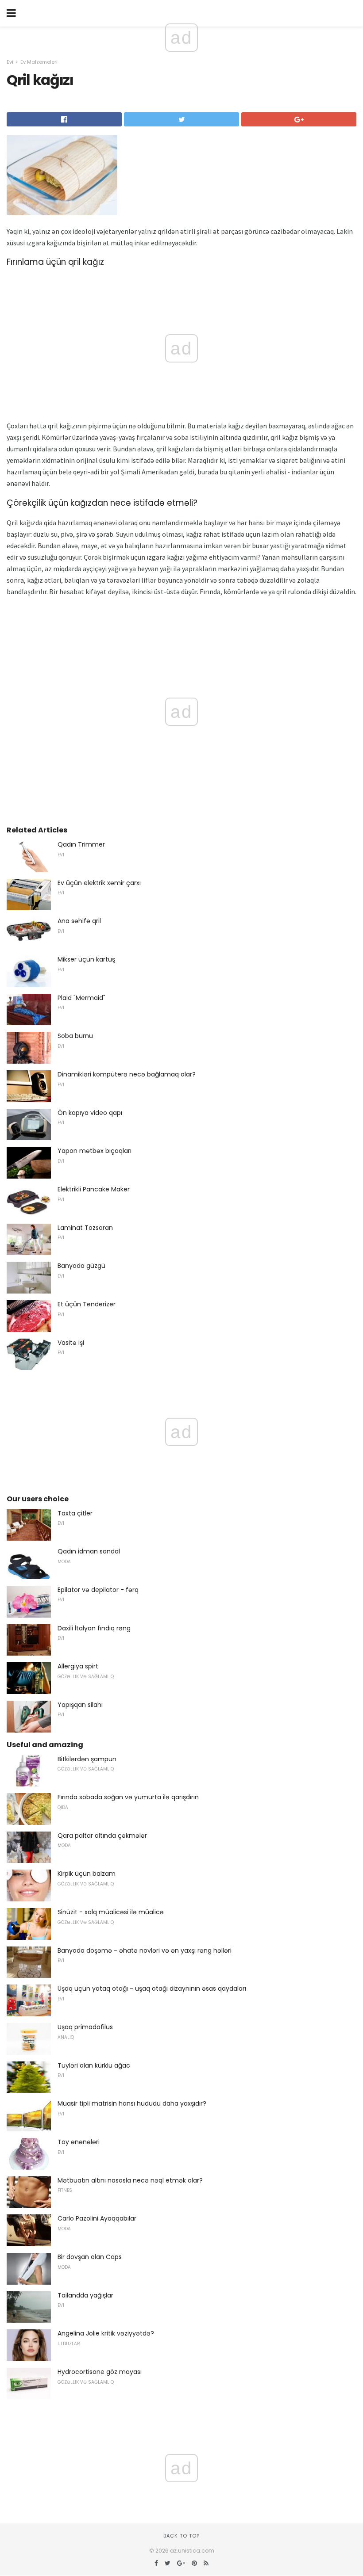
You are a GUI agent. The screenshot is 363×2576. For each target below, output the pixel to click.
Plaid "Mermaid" (81, 998)
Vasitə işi (71, 1343)
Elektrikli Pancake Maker (94, 1189)
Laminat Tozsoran (85, 1228)
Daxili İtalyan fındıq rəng (94, 1628)
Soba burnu (75, 1036)
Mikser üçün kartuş (86, 959)
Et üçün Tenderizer (87, 1304)
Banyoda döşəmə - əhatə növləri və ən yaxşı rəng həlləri (145, 1950)
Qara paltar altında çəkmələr (102, 1836)
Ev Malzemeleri (39, 62)
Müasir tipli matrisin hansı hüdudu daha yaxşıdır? (132, 2103)
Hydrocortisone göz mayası (100, 2372)
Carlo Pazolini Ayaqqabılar (97, 2218)
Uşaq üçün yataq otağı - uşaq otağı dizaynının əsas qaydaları (152, 1988)
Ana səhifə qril (79, 921)
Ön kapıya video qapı (90, 1113)
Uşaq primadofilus (85, 2027)
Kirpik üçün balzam (87, 1874)
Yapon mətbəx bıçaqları (95, 1151)
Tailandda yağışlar (85, 2295)
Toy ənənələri (79, 2142)
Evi (10, 62)
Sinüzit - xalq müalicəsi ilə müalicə (111, 1912)
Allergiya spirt (78, 1666)
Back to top (181, 2536)
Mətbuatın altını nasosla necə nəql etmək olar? (130, 2180)
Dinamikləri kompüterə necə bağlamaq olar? (127, 1074)
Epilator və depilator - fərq (98, 1590)
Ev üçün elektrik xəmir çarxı (99, 883)
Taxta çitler (75, 1513)
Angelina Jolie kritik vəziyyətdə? (106, 2333)
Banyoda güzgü (81, 1266)
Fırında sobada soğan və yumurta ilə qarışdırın (128, 1797)
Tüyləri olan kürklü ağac (94, 2065)
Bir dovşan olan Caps (90, 2257)
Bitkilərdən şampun (87, 1759)
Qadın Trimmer (81, 844)
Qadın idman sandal (89, 1551)
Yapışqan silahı (80, 1705)
